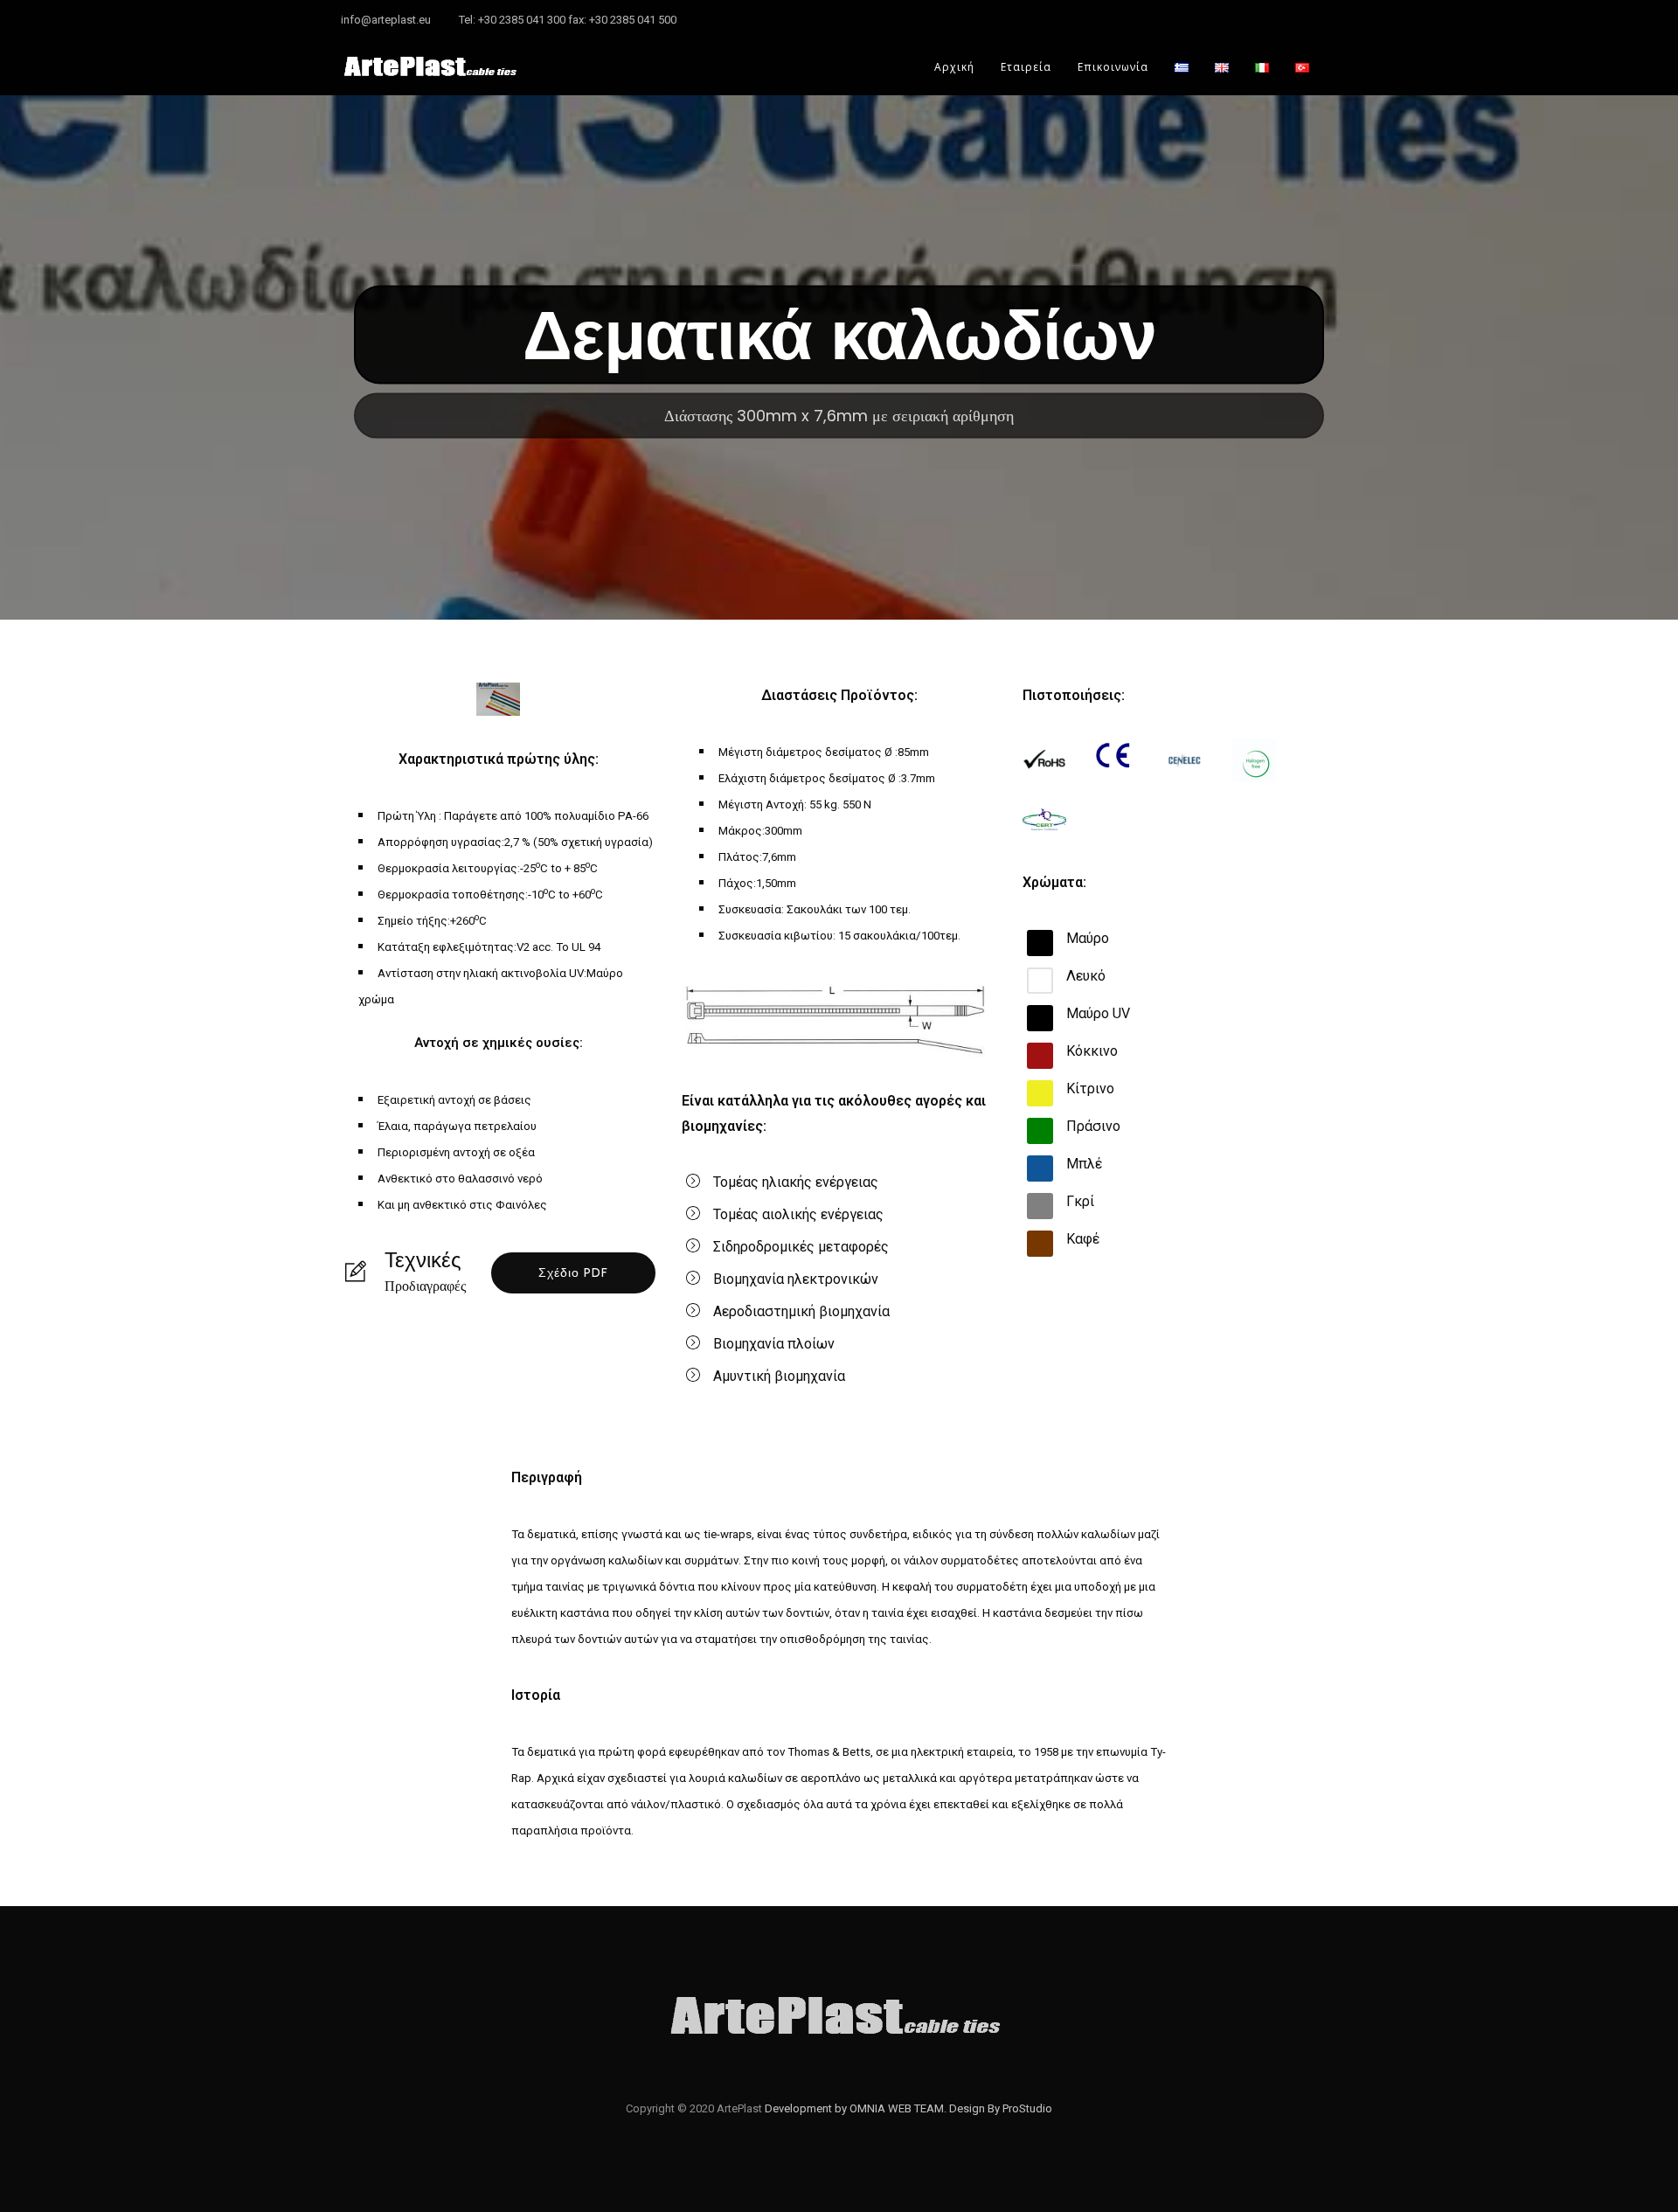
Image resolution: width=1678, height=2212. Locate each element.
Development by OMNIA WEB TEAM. (857, 2108)
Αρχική (954, 67)
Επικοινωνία (1113, 67)
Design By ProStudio (1001, 2108)
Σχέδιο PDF (573, 1272)
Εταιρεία (1026, 67)
